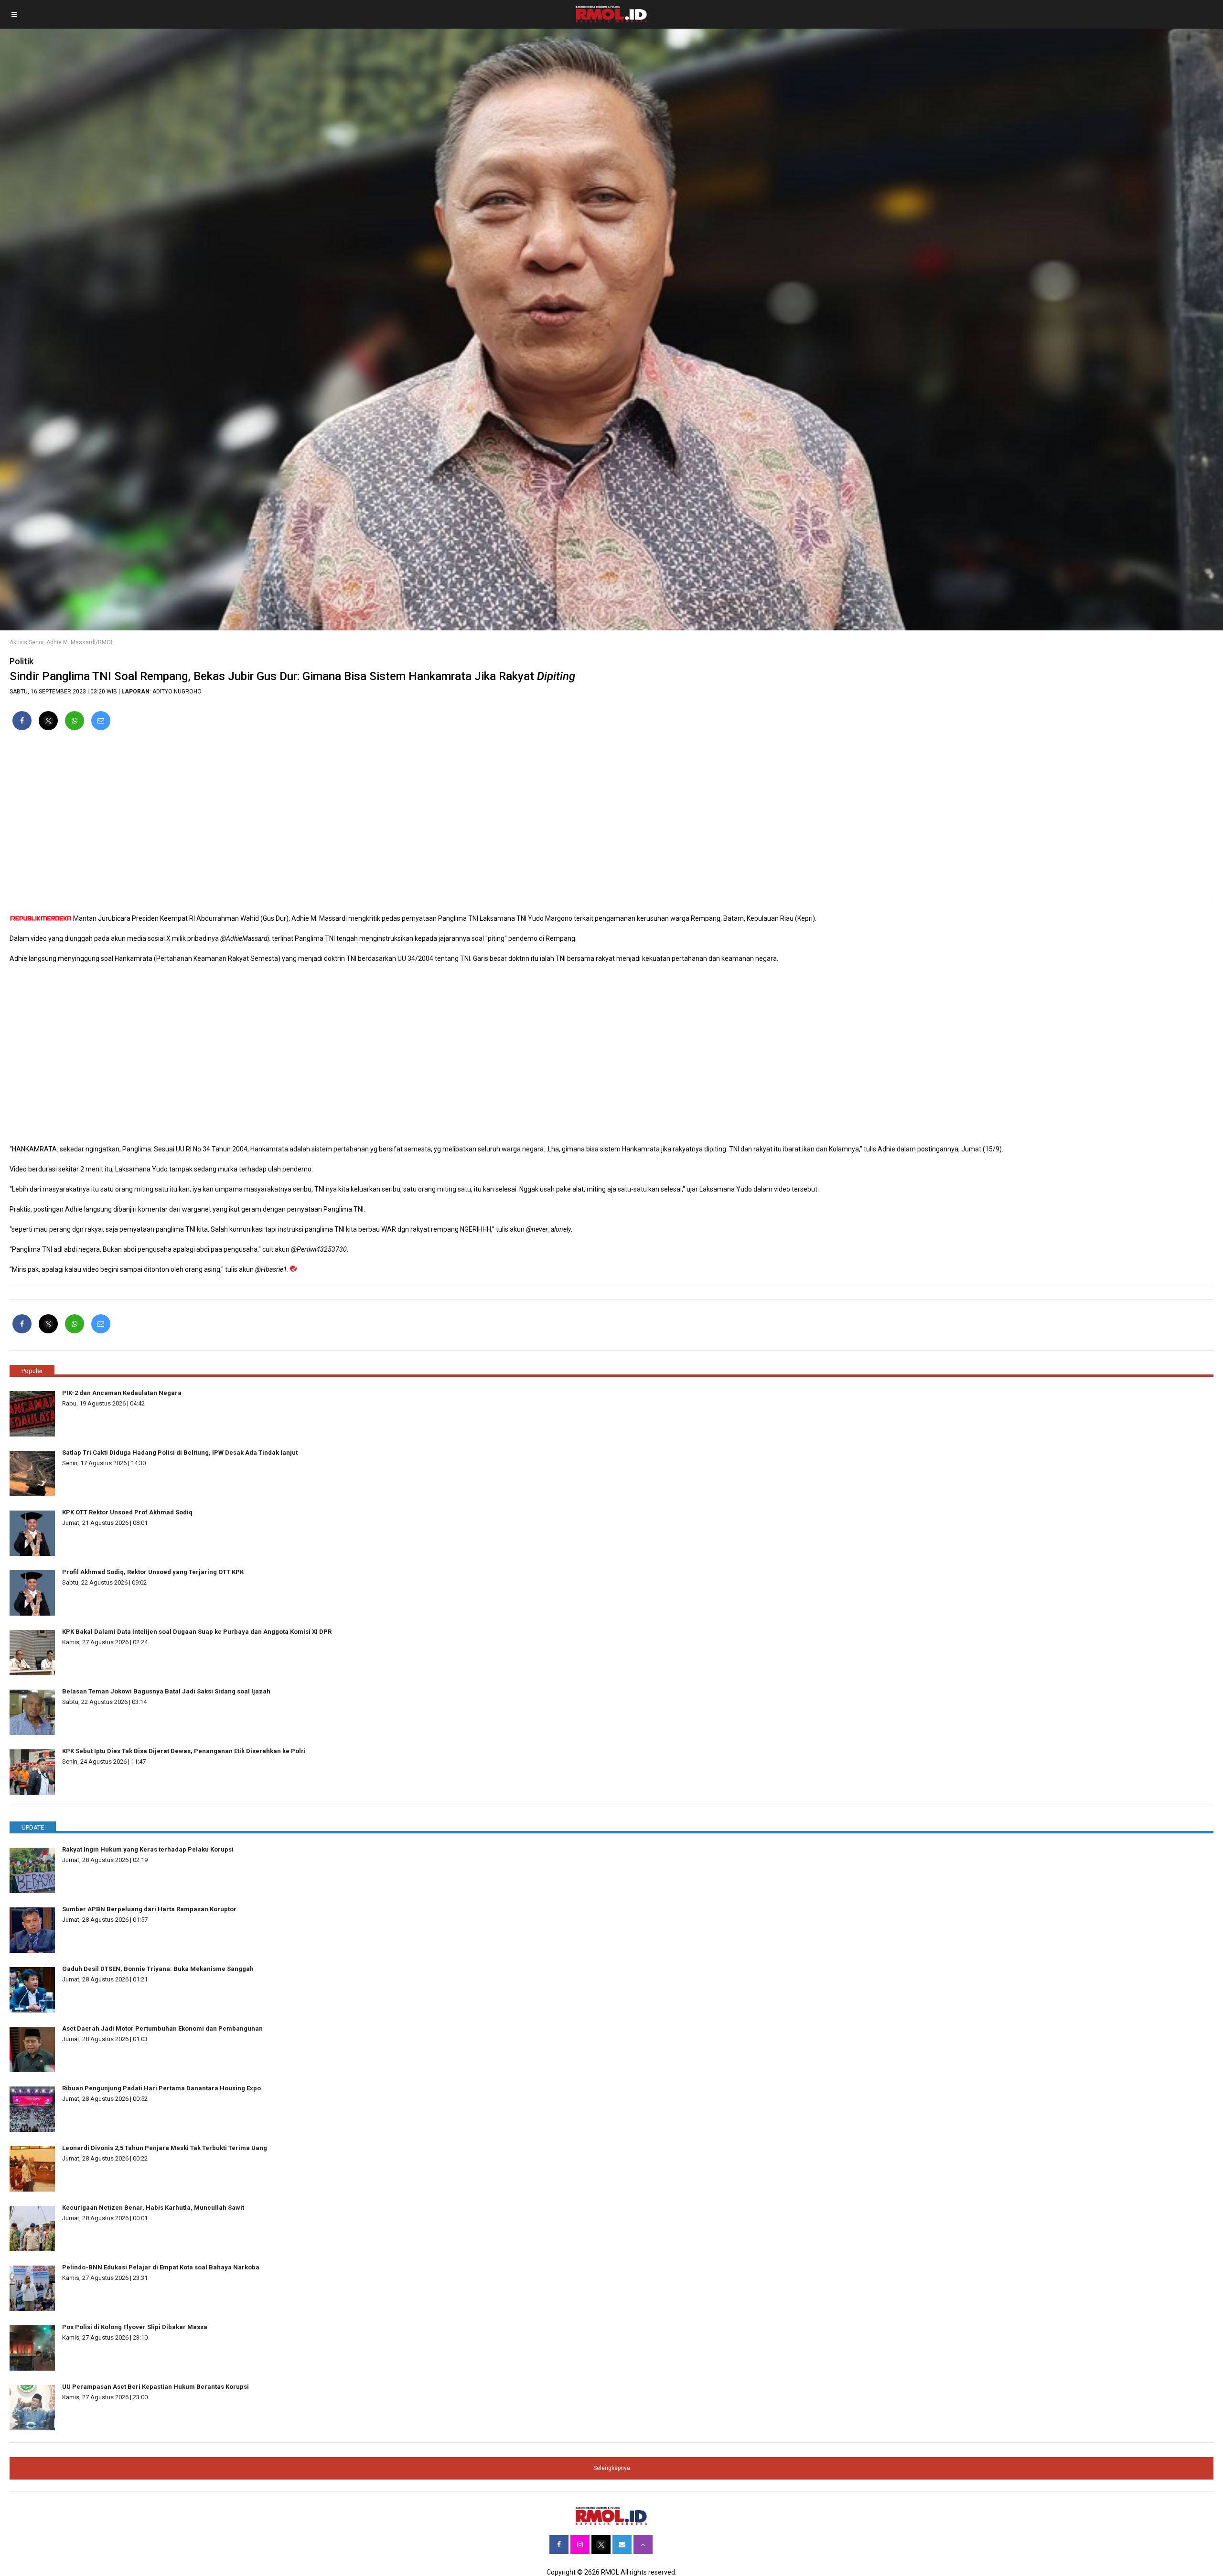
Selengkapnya (612, 2468)
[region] (611, 819)
